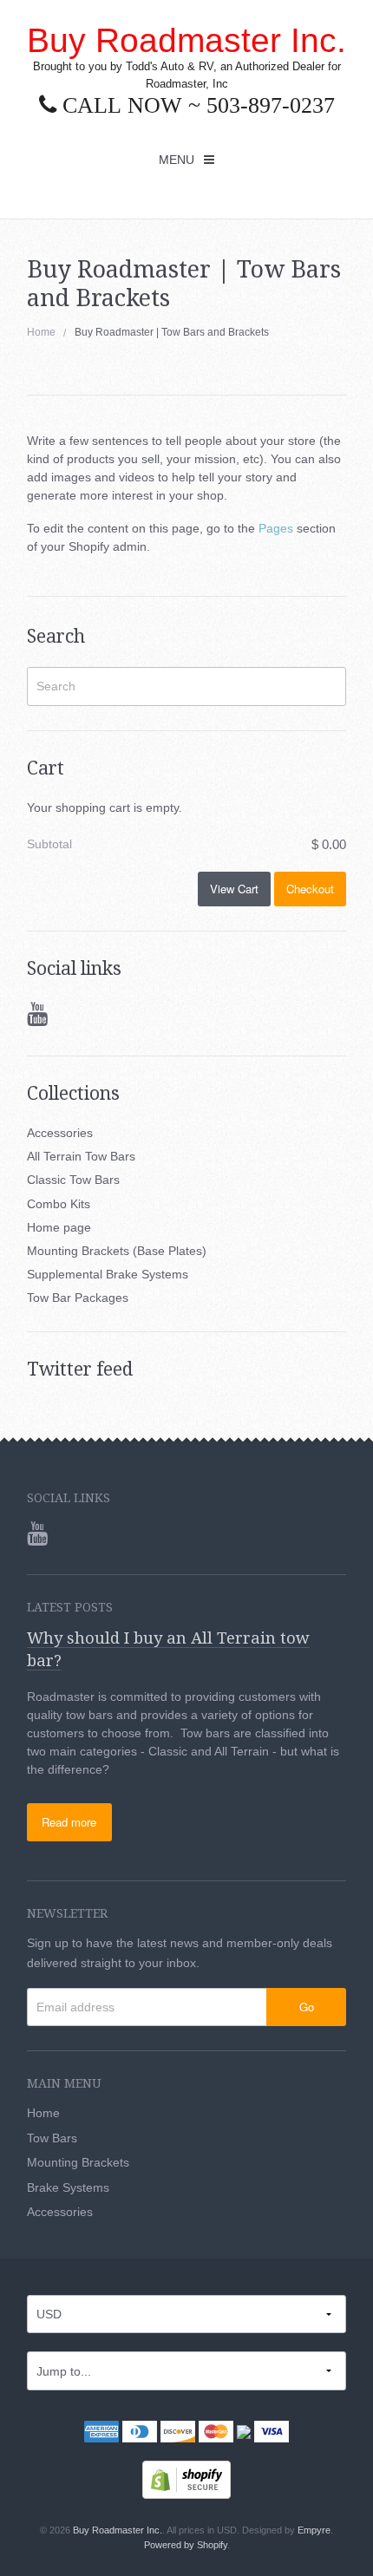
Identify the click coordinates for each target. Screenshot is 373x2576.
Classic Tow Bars (73, 1180)
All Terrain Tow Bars (81, 1156)
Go (307, 2007)
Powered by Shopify (186, 2545)
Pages (276, 528)
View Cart (234, 889)
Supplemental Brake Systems (108, 1274)
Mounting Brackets (78, 2162)
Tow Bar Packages (78, 1298)
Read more (69, 1822)
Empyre (314, 2530)
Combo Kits (59, 1204)
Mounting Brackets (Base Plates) (117, 1251)
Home (41, 332)
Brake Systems (68, 2187)
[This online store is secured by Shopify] (186, 2479)
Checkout (310, 889)
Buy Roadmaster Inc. (186, 40)
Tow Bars (52, 2138)
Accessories (60, 1133)
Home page (59, 1227)
